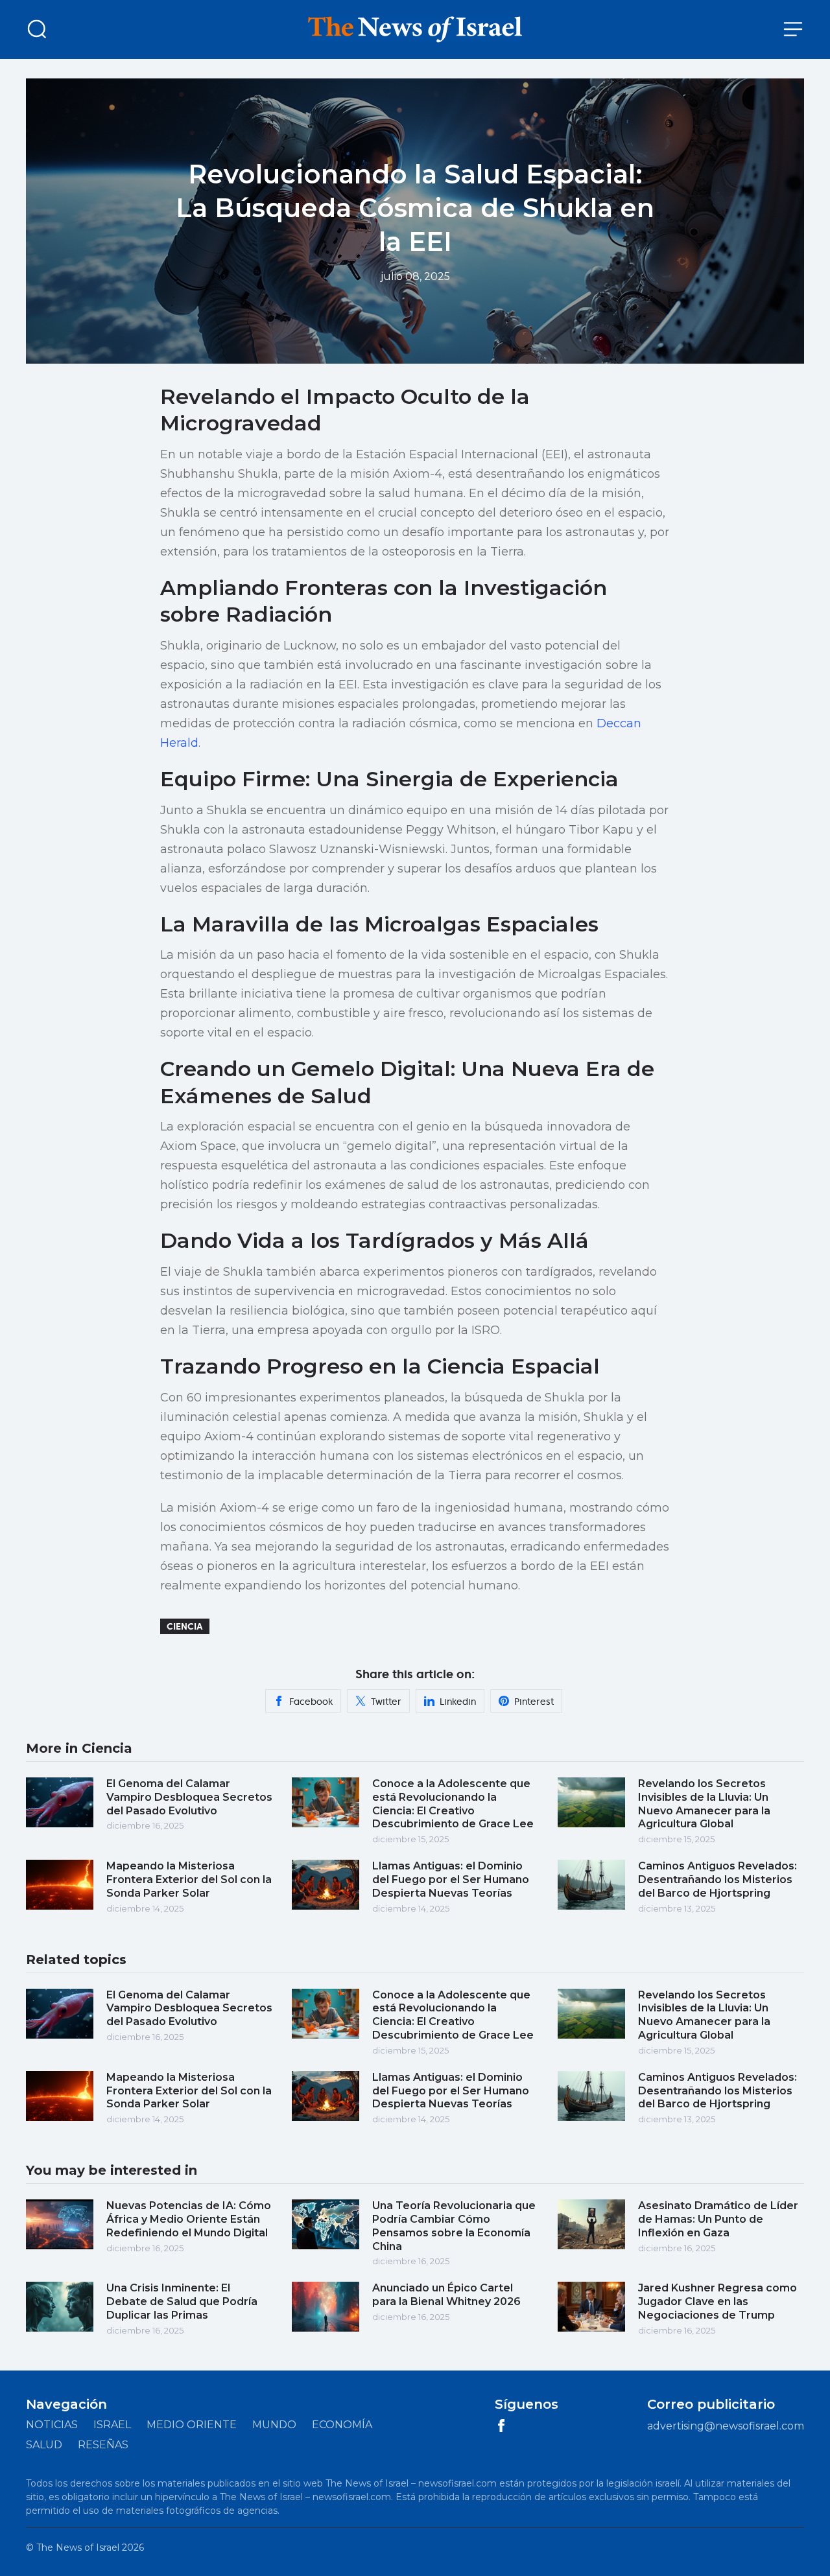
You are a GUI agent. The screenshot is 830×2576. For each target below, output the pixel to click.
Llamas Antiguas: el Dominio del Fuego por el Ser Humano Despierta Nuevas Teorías (451, 1879)
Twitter (386, 1702)
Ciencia (185, 1626)
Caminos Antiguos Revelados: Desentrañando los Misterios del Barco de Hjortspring (717, 1879)
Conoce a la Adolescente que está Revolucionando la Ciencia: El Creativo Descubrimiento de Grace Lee (453, 1804)
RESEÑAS (103, 2445)
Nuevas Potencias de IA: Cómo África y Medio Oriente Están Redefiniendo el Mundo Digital (189, 2219)
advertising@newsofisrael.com (726, 2426)
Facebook (311, 1702)
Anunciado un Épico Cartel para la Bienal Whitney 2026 (446, 2295)
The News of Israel (78, 2547)
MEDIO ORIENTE (192, 2425)
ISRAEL (112, 2425)
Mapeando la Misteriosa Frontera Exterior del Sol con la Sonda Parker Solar (189, 1879)
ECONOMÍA (342, 2425)
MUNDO (274, 2425)
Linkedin (458, 1702)
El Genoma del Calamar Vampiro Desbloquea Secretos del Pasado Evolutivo (189, 1797)
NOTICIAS (52, 2425)
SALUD (44, 2445)
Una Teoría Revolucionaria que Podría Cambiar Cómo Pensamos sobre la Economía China (454, 2226)
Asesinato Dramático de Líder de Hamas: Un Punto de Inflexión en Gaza (718, 2219)
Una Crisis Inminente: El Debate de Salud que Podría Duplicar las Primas (182, 2301)
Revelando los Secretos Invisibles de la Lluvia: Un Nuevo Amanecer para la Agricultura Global (704, 1804)
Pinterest (534, 1702)
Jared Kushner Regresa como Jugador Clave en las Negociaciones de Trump (717, 2301)
